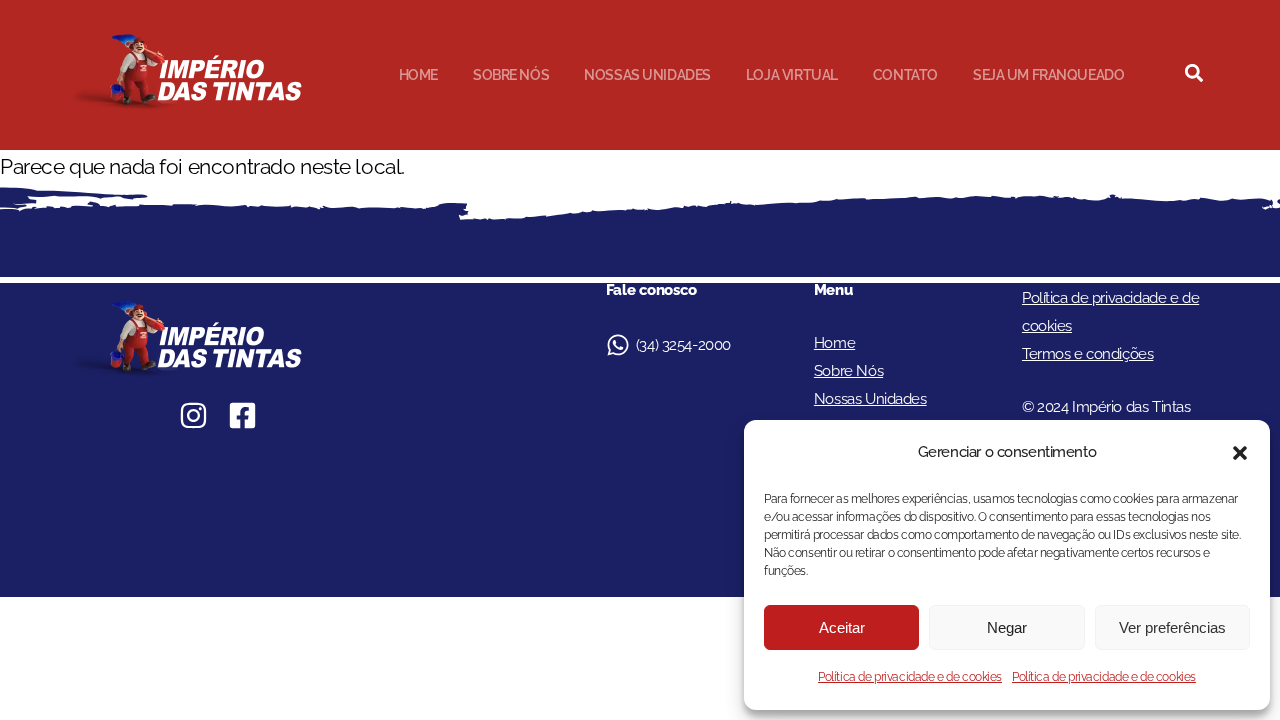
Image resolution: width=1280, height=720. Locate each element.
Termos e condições (1087, 354)
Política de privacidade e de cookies (910, 677)
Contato (905, 75)
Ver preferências (1172, 627)
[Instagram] (193, 415)
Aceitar (842, 627)
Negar (1007, 627)
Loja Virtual (792, 75)
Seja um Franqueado (1048, 75)
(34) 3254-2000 (683, 345)
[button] (1240, 453)
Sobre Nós (511, 75)
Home (418, 75)
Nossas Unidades (647, 75)
